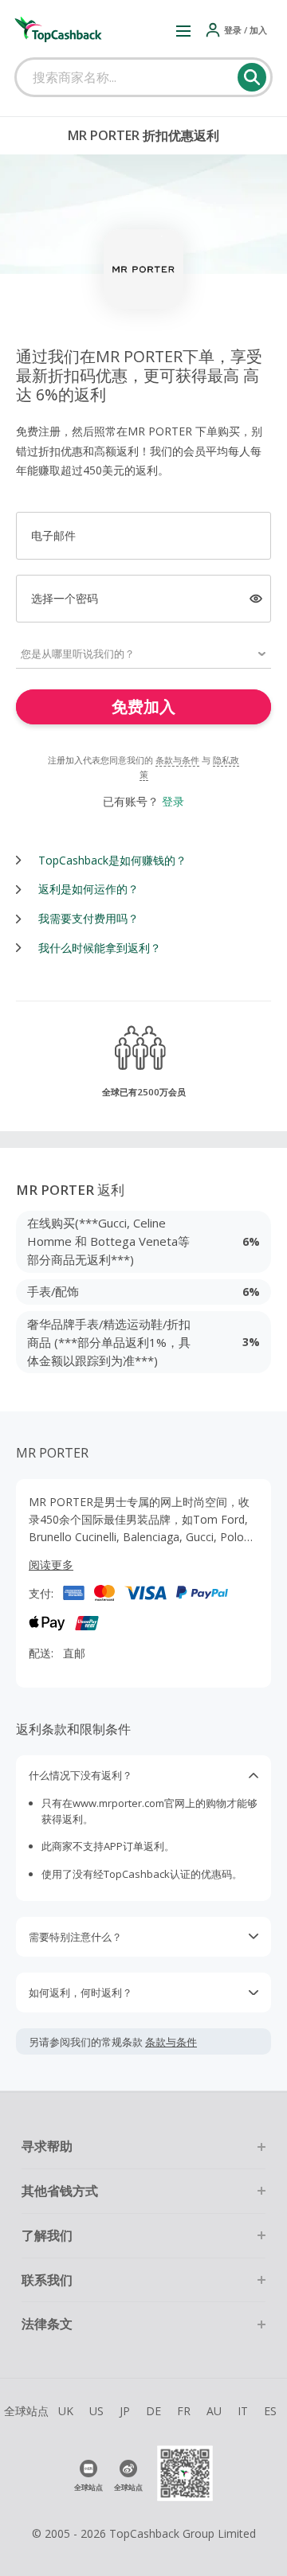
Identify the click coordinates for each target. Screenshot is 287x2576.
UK (66, 2411)
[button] (183, 30)
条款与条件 (177, 760)
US (96, 2411)
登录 (173, 801)
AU (214, 2411)
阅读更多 (51, 1565)
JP (125, 2411)
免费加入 (143, 706)
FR (184, 2411)
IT (243, 2411)
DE (153, 2411)
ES (270, 2411)
